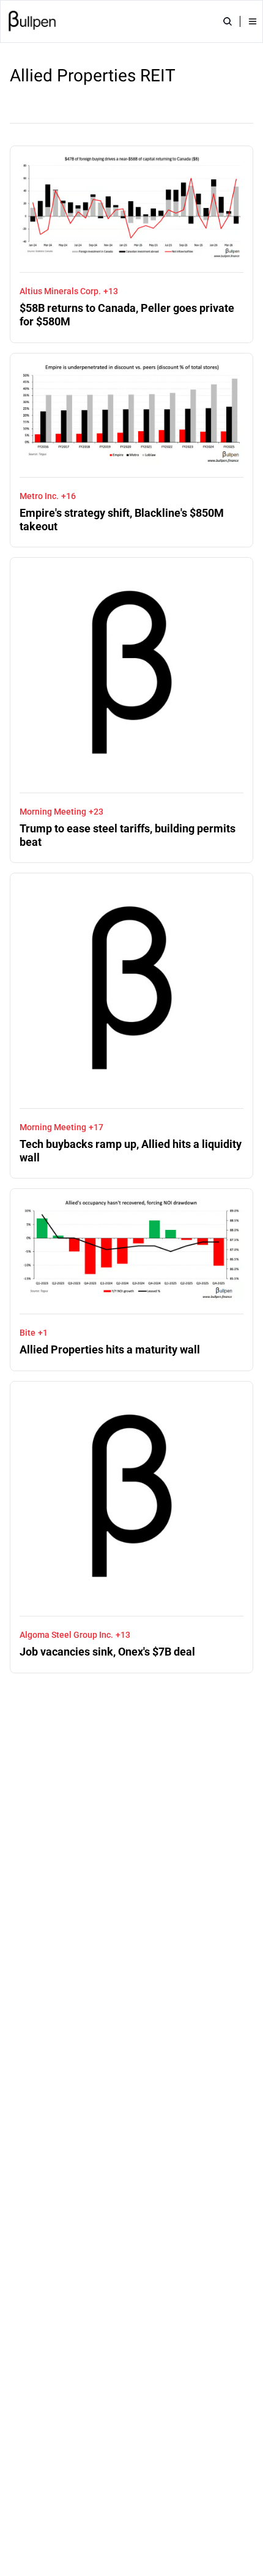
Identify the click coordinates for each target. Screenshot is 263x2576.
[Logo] (32, 21)
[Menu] (253, 21)
